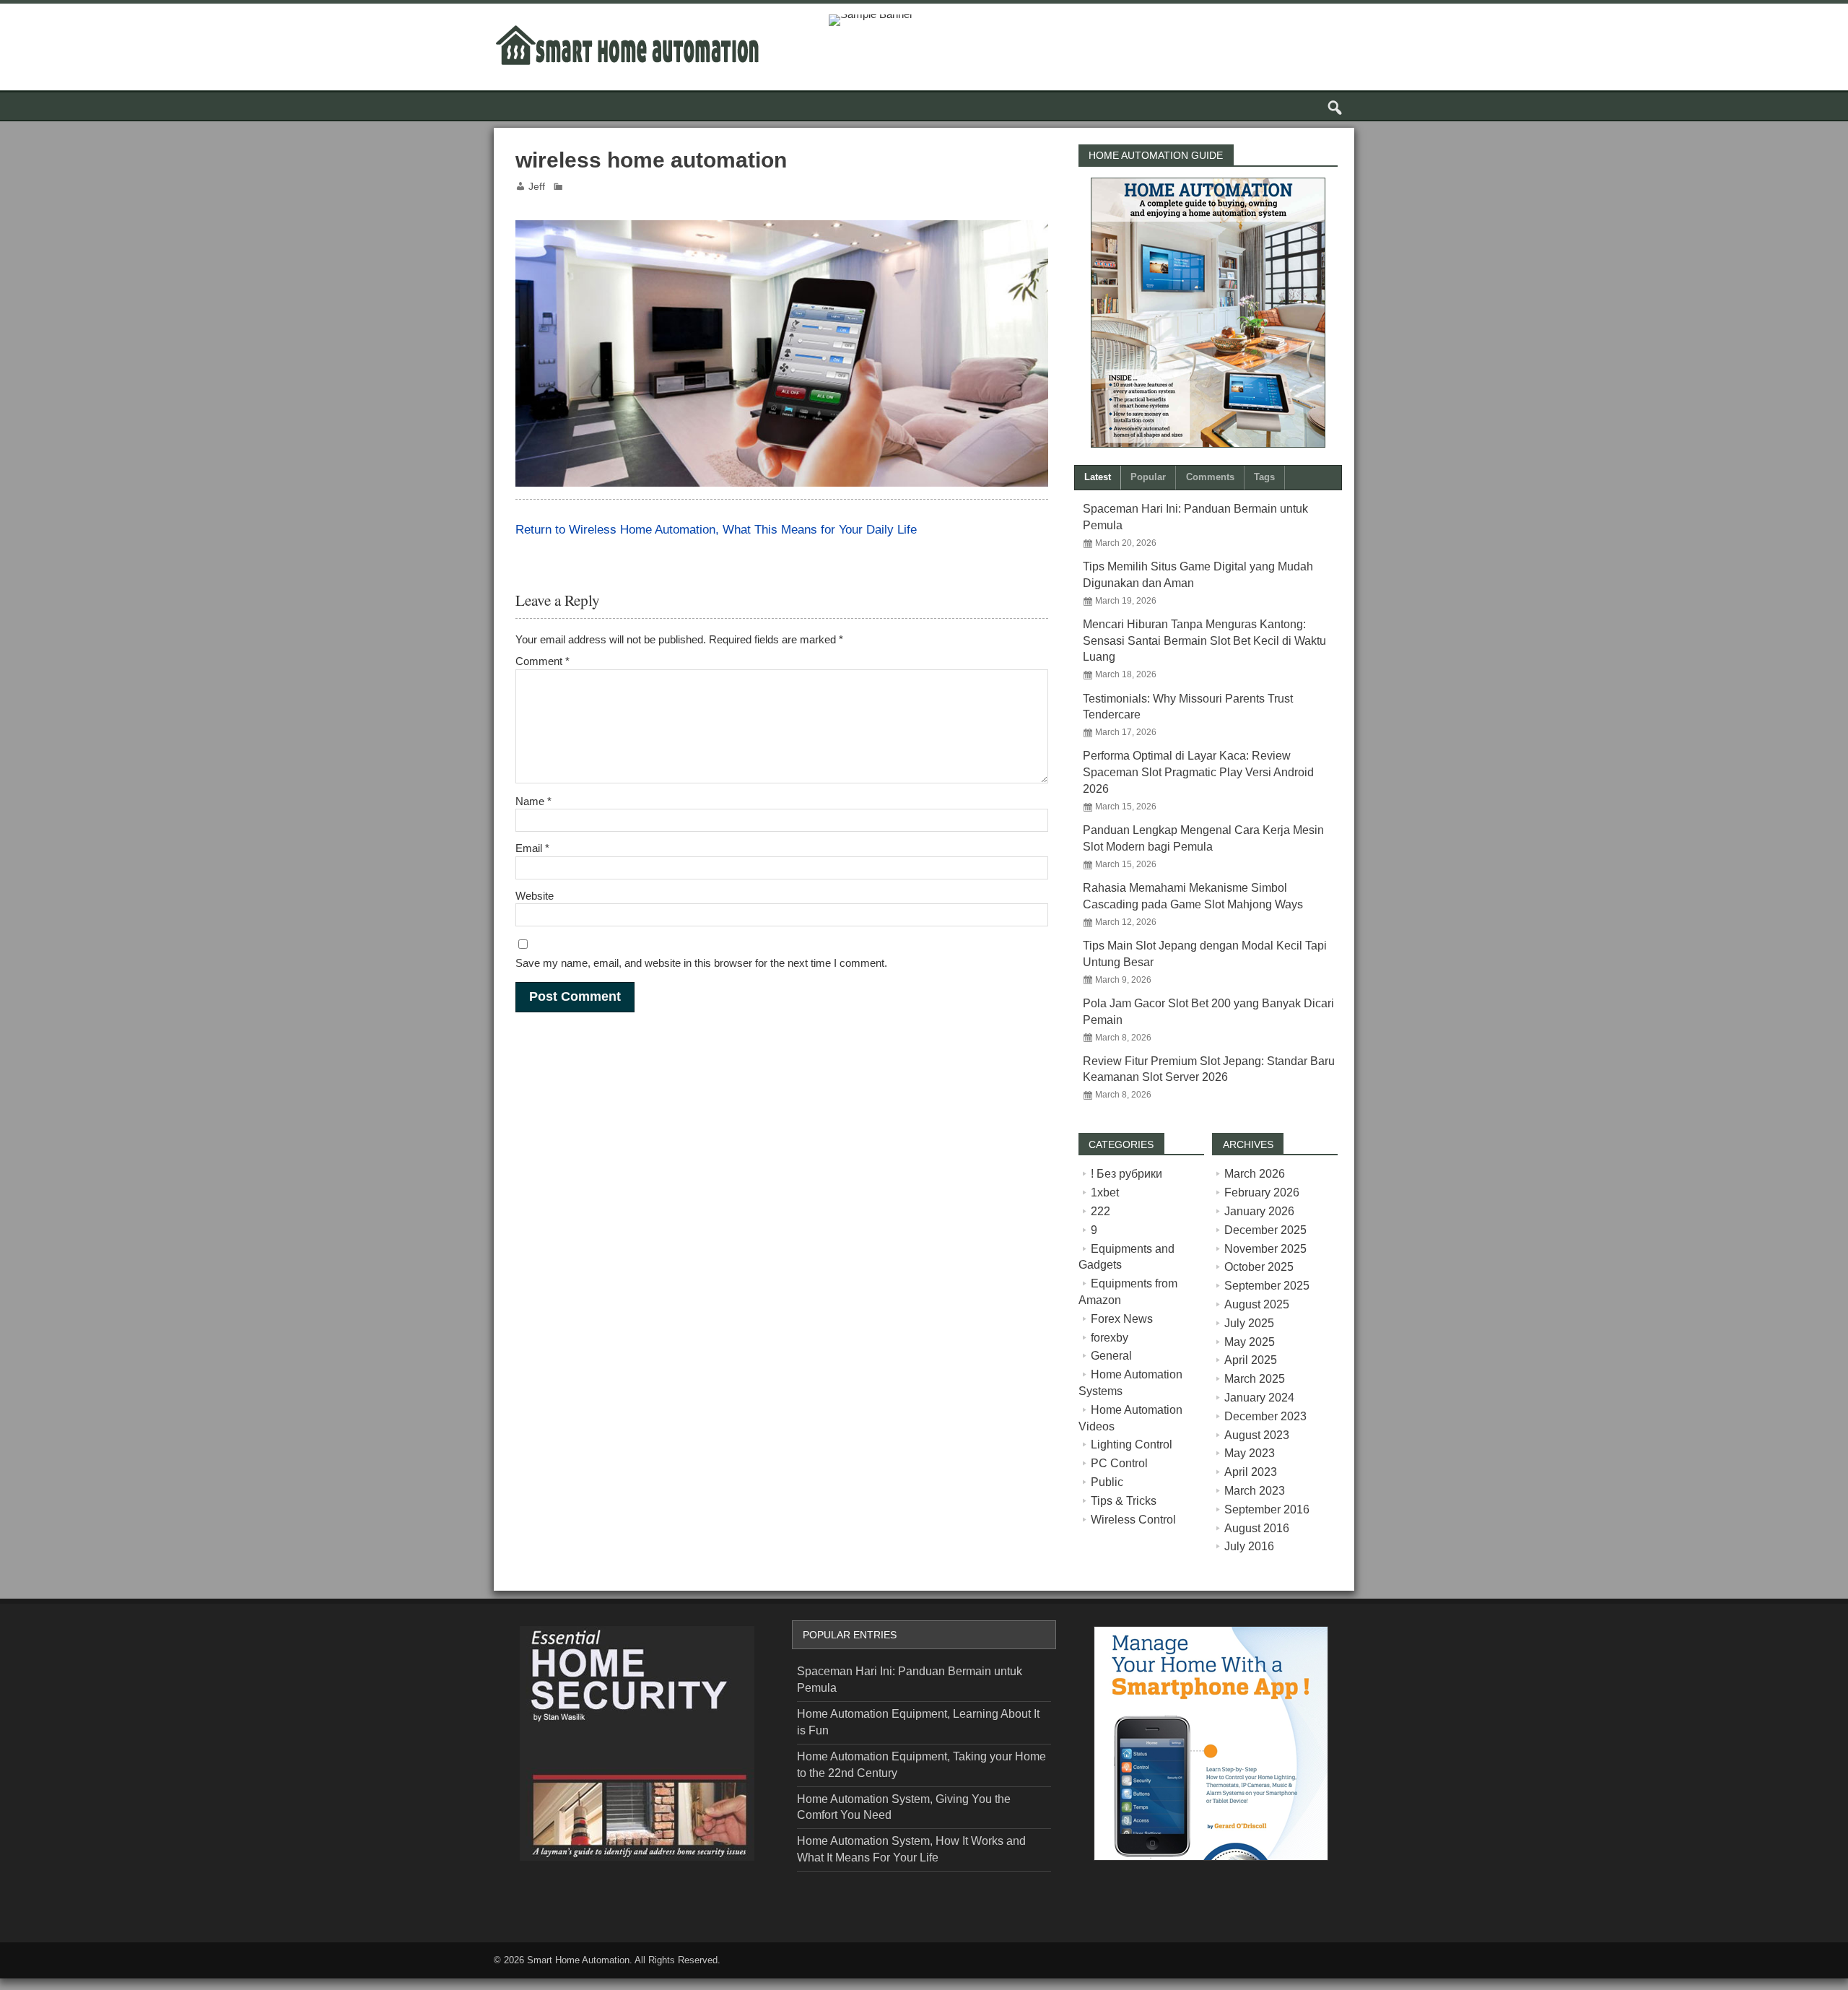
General (1111, 1356)
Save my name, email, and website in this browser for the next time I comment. (701, 963)
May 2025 (1250, 1342)
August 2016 (1257, 1528)
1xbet (1105, 1192)
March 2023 (1255, 1491)
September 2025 (1267, 1286)
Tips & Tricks (1124, 1501)
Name (533, 801)
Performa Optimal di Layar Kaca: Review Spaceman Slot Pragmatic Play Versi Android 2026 (1198, 772)
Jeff (537, 187)
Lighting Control (1132, 1444)
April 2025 (1251, 1360)
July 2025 (1249, 1323)
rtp (6, 1984)
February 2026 (1262, 1192)
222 (1100, 1211)
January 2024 (1259, 1398)
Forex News (1122, 1319)
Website (535, 896)
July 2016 (1249, 1546)
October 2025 (1259, 1267)
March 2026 (1255, 1174)
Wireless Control (1133, 1520)
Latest (1098, 477)
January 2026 (1259, 1211)
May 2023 (1250, 1453)
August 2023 (1257, 1435)
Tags (1264, 477)
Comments (1210, 477)
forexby (1110, 1338)
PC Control (1119, 1463)
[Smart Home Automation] (627, 27)
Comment (542, 661)
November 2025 (1265, 1249)
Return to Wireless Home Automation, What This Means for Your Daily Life (716, 529)
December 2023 (1265, 1416)
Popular (1148, 477)
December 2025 (1265, 1230)
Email (532, 848)
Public (1107, 1482)
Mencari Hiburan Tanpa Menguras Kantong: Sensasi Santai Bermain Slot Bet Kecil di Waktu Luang (1204, 641)
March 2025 (1255, 1379)
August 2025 (1257, 1304)
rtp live (527, 1901)
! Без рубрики (1126, 1174)
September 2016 (1267, 1509)
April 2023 (1251, 1472)
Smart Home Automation (578, 1960)
